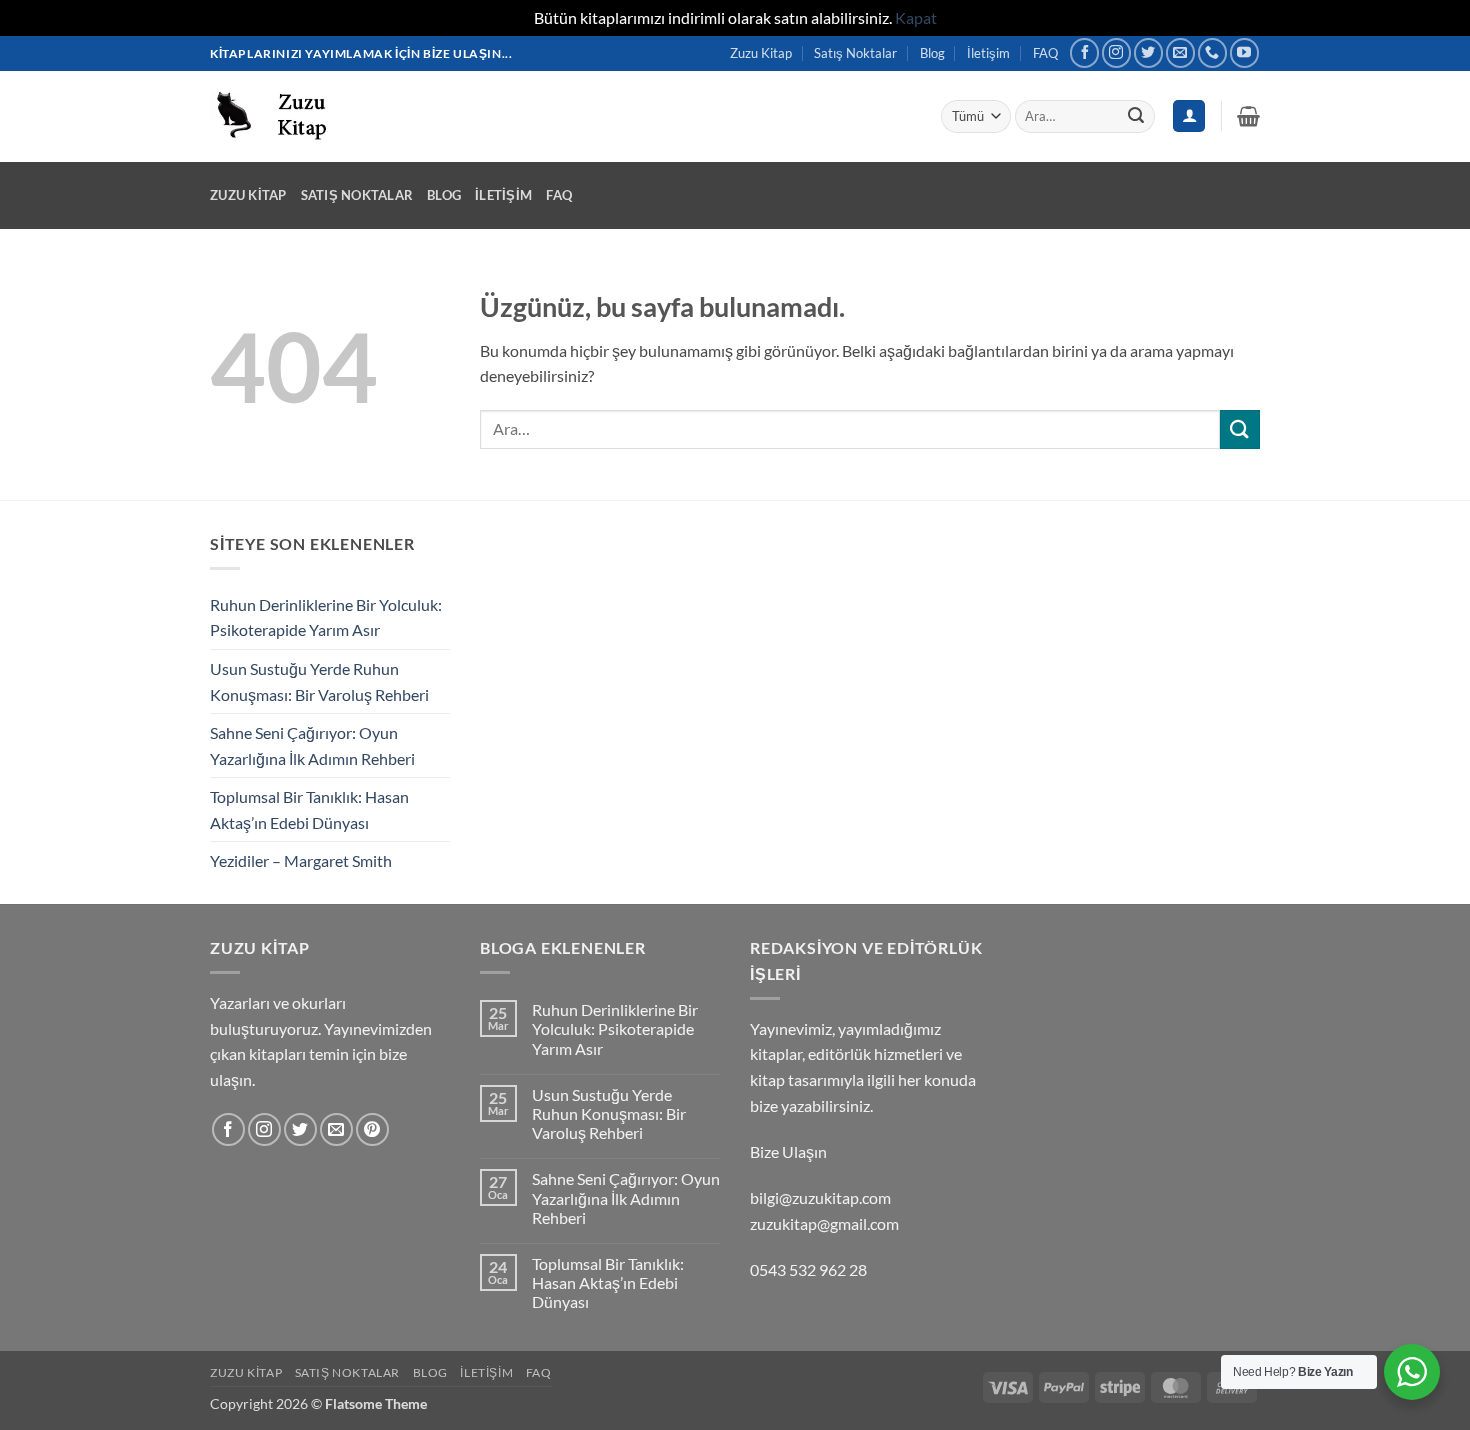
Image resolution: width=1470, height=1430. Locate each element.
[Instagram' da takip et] (1116, 52)
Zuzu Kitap (761, 53)
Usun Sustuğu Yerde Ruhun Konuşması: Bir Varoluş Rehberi (319, 681)
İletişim (988, 53)
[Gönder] (1136, 116)
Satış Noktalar (855, 53)
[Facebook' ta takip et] (1084, 52)
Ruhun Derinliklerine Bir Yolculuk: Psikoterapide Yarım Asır (326, 617)
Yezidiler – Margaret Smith (301, 860)
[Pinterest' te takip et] (372, 1129)
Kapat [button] (916, 17)
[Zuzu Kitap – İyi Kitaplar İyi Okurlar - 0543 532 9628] (276, 115)
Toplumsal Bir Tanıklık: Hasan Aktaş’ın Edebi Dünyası (309, 809)
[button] (1248, 116)
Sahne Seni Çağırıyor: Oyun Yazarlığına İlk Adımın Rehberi (312, 745)
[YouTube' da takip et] (1244, 52)
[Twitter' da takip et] (1148, 52)
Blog (932, 53)
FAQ (1045, 53)
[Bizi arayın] (1212, 52)
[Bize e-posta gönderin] (1180, 52)
